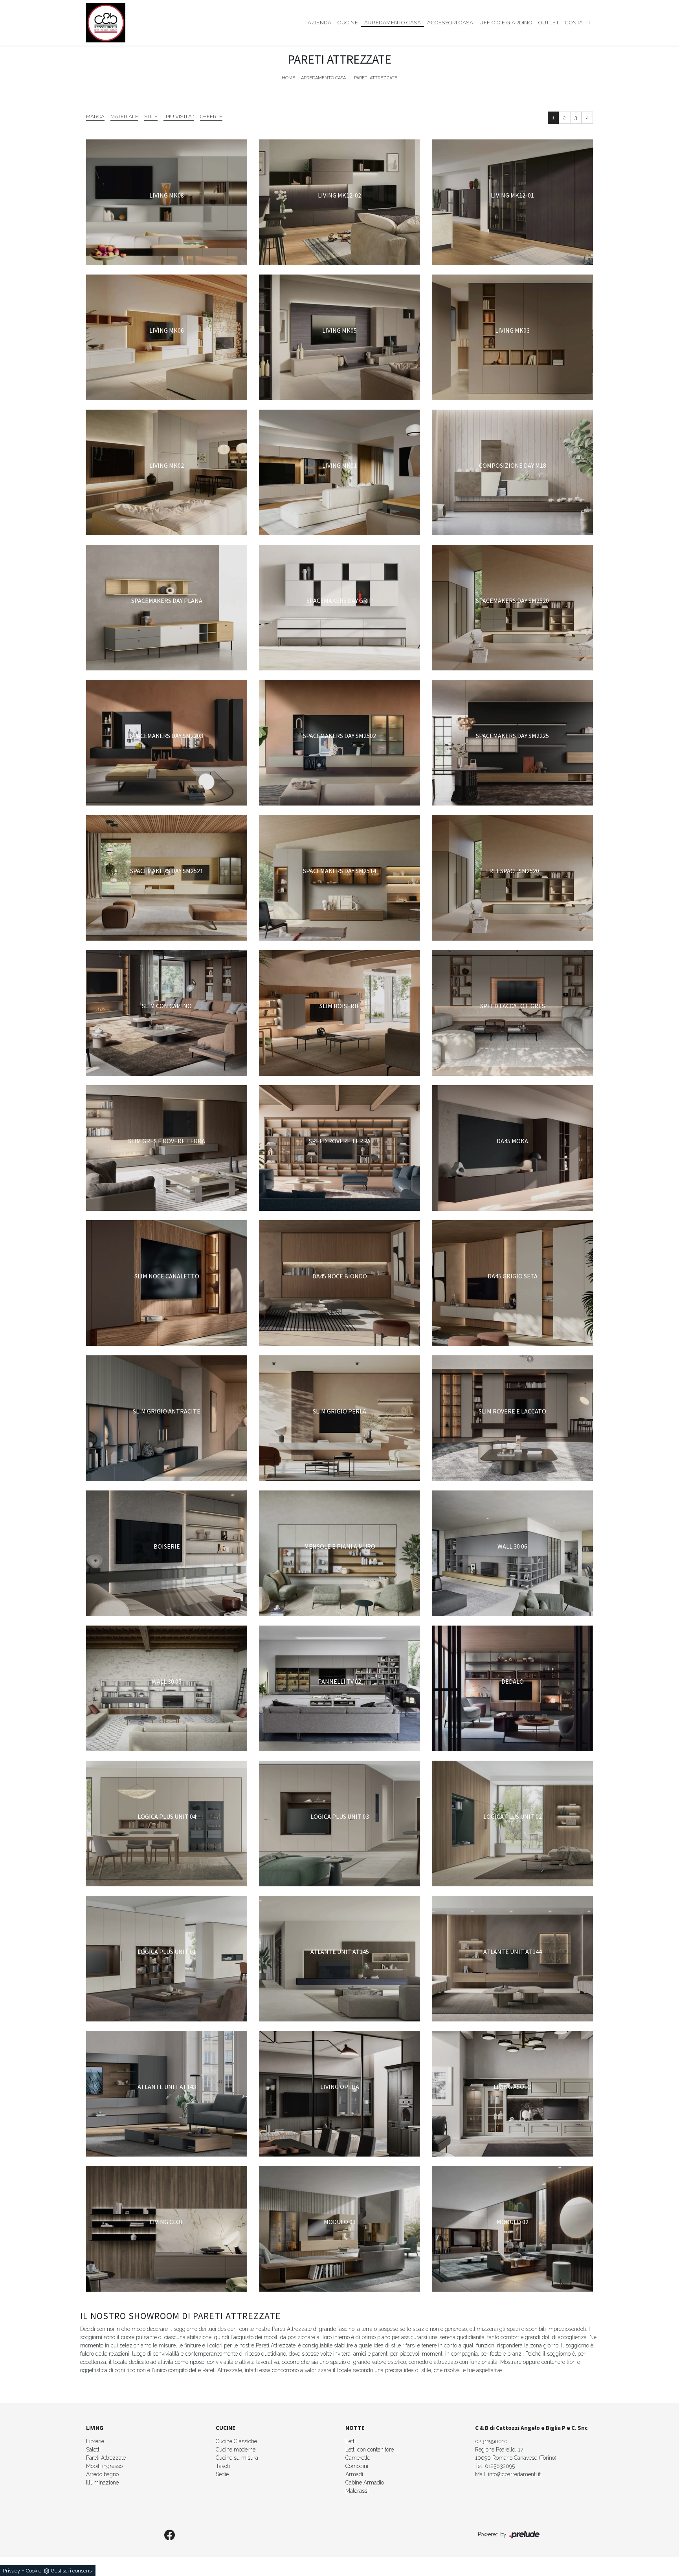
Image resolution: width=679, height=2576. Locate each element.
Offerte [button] (211, 116)
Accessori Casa (450, 23)
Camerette (358, 2458)
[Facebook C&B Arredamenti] (170, 2536)
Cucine (348, 23)
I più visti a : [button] (179, 116)
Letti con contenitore (370, 2450)
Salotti (93, 2450)
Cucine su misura (237, 2458)
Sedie (222, 2474)
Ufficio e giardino (506, 23)
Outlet (549, 23)
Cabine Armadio (365, 2483)
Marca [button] (95, 116)
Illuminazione (102, 2483)
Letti (351, 2441)
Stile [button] (151, 116)
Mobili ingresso (104, 2466)
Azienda (320, 23)
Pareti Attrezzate (376, 78)
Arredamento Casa (393, 23)
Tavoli (223, 2466)
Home (288, 78)
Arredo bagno (102, 2474)
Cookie (34, 2571)
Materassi (357, 2491)
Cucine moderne (236, 2450)
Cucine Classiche (236, 2441)
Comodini (357, 2466)
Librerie (95, 2441)
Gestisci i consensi (72, 2571)
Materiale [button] (124, 116)
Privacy (11, 2571)
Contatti (577, 23)
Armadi (354, 2474)
